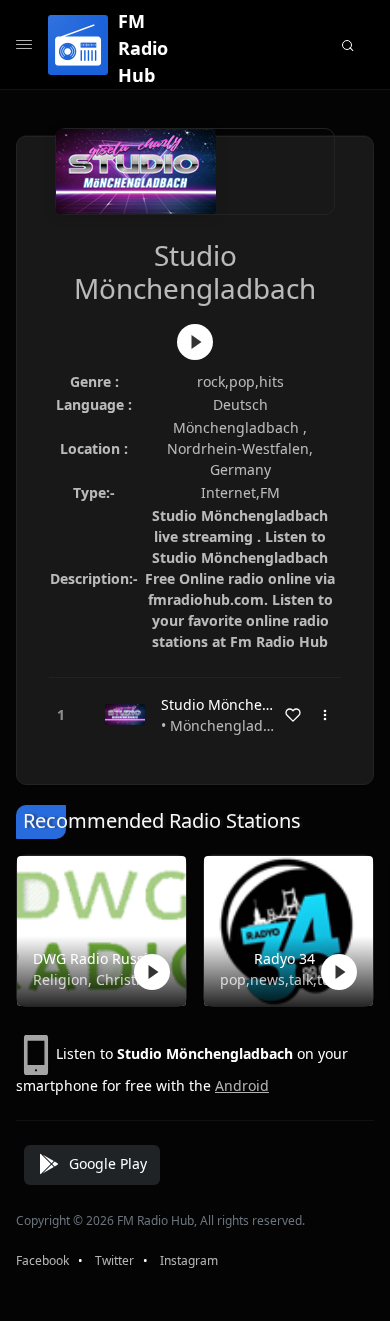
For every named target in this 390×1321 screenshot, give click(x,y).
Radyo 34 (284, 958)
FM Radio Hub (143, 48)
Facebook (42, 1260)
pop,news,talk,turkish (284, 979)
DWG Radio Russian (97, 958)
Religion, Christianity (97, 979)
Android (242, 1085)
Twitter (114, 1260)
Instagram (189, 1260)
